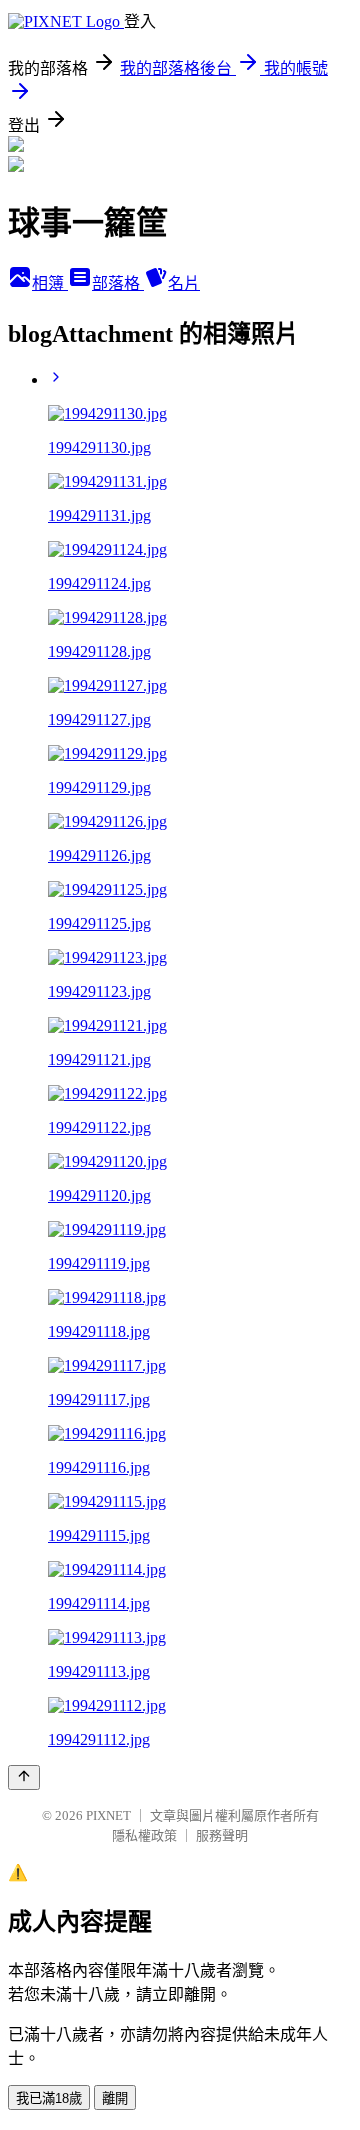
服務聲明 (222, 1835)
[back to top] (24, 1777)
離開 (115, 2098)
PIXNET (108, 1815)
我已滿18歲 (49, 2098)
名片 (184, 283)
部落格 (118, 283)
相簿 (50, 283)
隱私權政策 (144, 1835)
